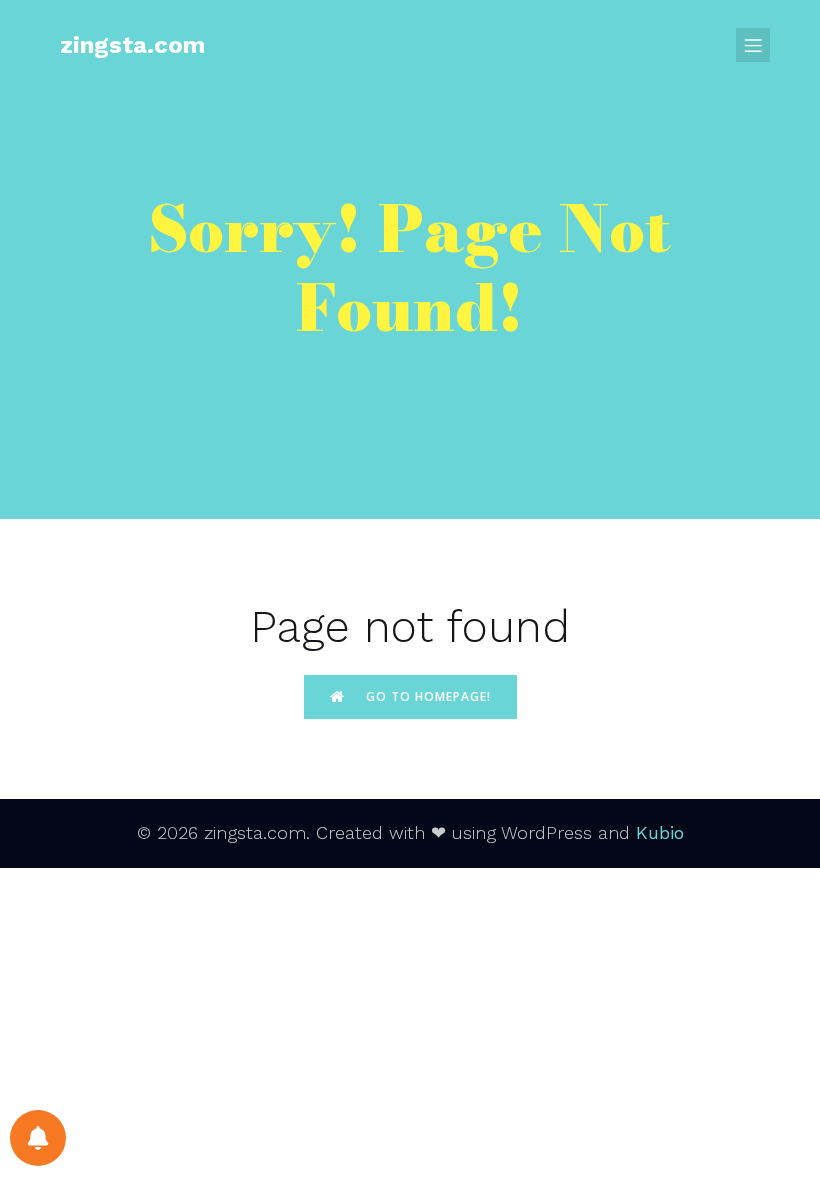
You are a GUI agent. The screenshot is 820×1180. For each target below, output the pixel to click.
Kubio (660, 832)
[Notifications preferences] (38, 1138)
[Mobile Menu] (753, 45)
